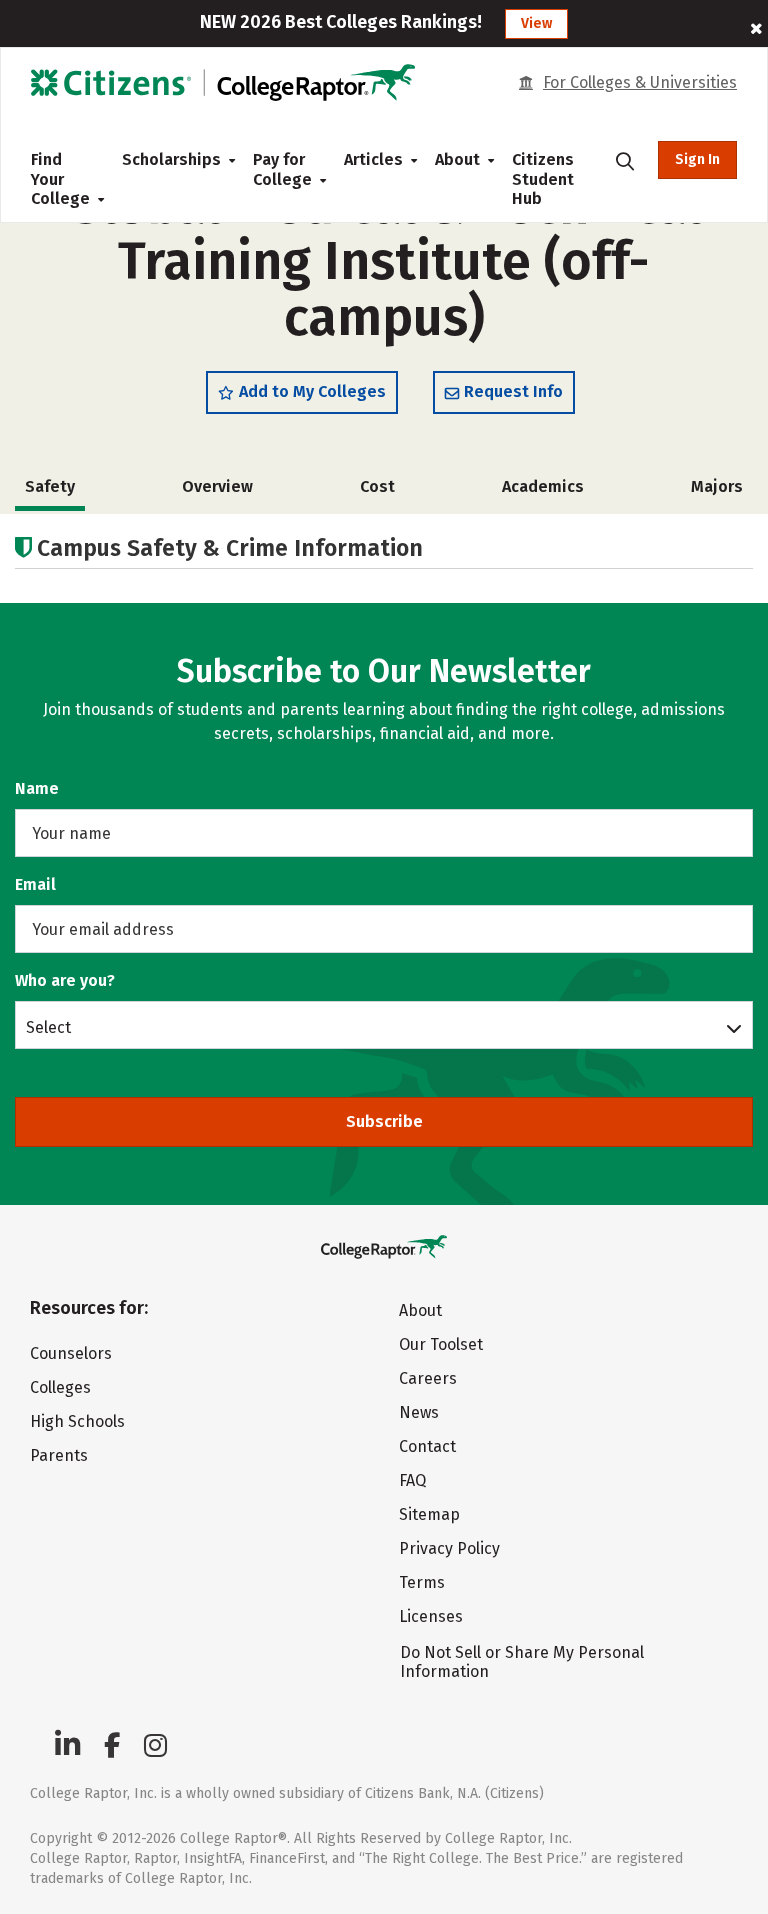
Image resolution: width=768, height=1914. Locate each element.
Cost (377, 486)
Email (35, 884)
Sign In (697, 159)
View (536, 23)
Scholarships (171, 159)
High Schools (77, 1421)
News (419, 1412)
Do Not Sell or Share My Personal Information (522, 1662)
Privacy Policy (449, 1548)
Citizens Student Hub (543, 179)
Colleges (60, 1387)
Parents (59, 1455)
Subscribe (384, 1121)
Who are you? (65, 980)
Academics (543, 486)
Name (37, 788)
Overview (217, 486)
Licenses (431, 1616)
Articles (373, 159)
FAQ (412, 1480)
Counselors (71, 1353)
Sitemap (429, 1514)
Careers (428, 1378)
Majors (717, 486)
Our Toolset (441, 1344)
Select (48, 1027)
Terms (422, 1582)
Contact (427, 1446)
